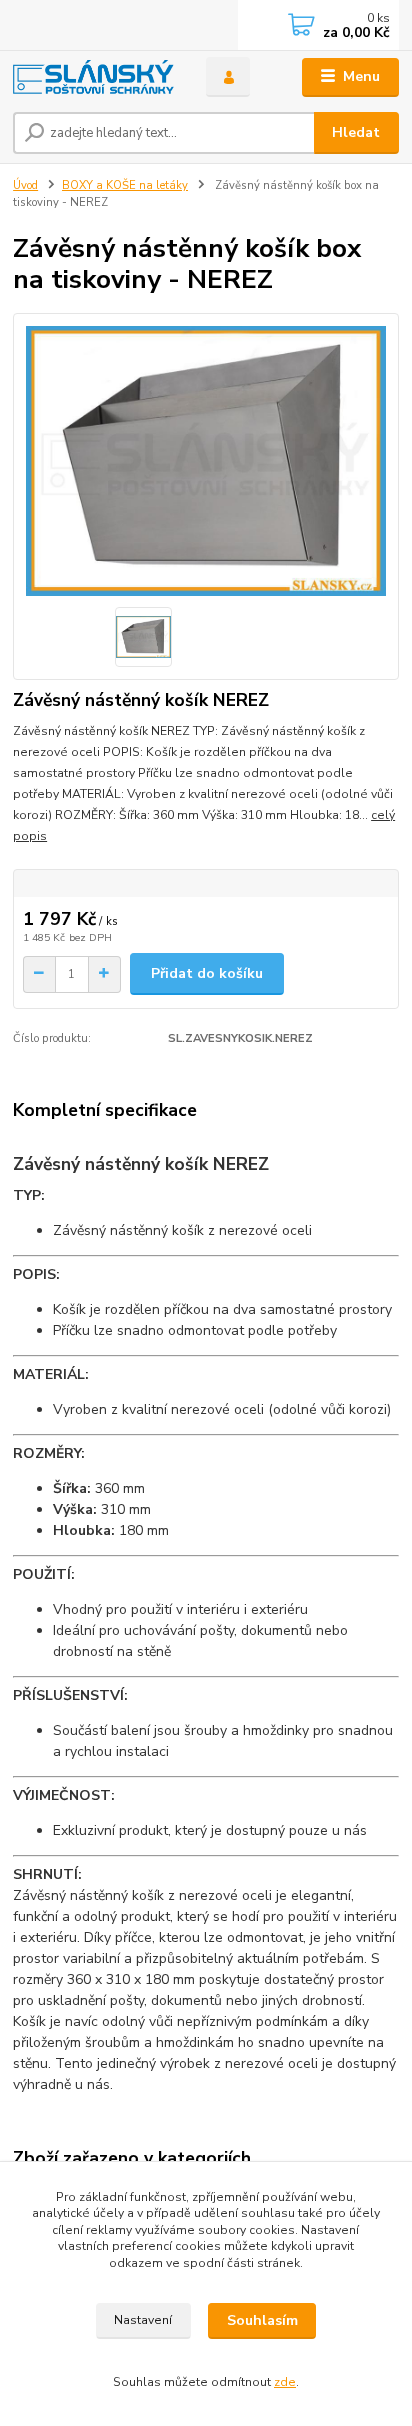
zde (285, 2382)
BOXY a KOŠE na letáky (125, 185)
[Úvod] (93, 77)
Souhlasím (262, 2320)
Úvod (25, 185)
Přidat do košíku (207, 973)
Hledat (356, 132)
